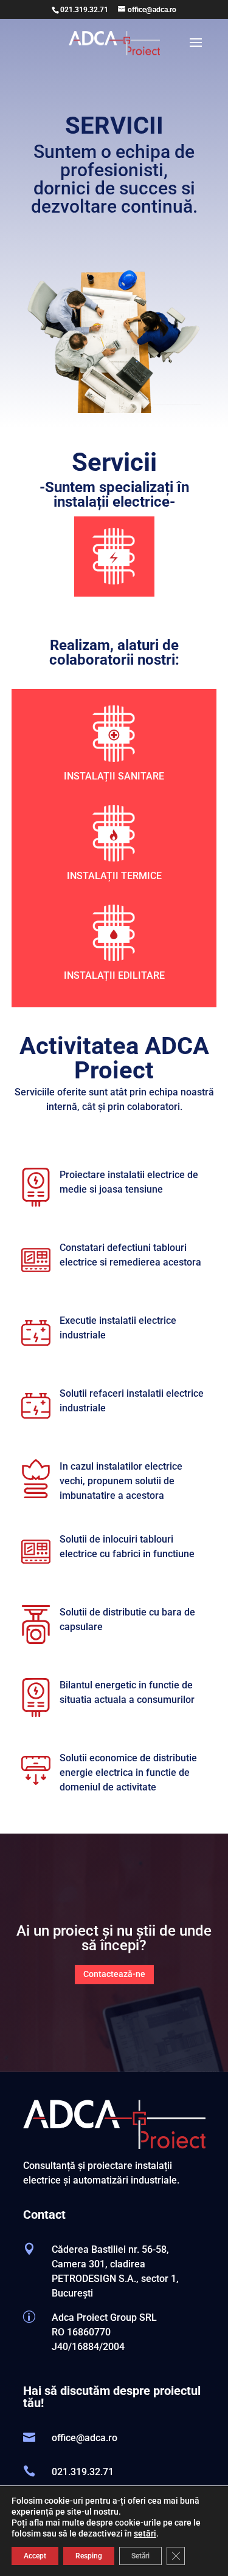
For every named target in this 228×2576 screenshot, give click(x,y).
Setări (140, 2556)
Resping (89, 2556)
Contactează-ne (114, 1974)
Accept (35, 2556)
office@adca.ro (85, 2438)
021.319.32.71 (84, 10)
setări (145, 2533)
